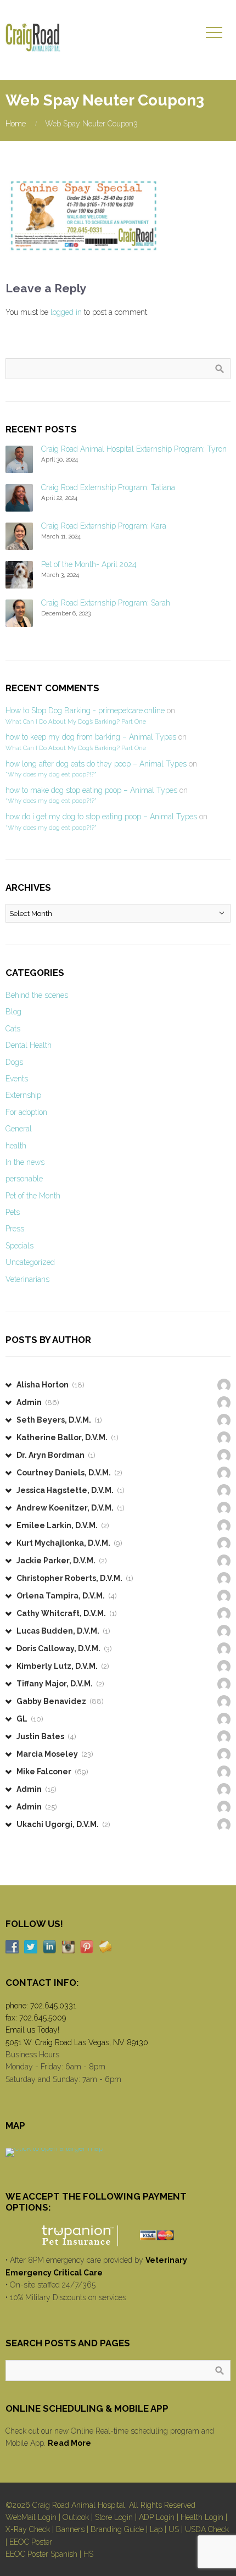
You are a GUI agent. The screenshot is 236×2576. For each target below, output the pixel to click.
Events (17, 1079)
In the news (25, 1162)
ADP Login (157, 2517)
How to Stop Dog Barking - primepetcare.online (85, 710)
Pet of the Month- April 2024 (89, 564)
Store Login (114, 2517)
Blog (13, 1012)
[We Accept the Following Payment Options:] (118, 2236)
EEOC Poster (31, 2542)
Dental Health (29, 1045)
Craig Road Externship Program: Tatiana (108, 487)
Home (16, 124)
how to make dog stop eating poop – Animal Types (91, 790)
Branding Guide (117, 2529)
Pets (13, 1212)
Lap (156, 2529)
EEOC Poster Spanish (41, 2554)
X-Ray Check (28, 2529)
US (174, 2529)
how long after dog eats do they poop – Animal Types (96, 764)
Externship (23, 1095)
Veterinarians (27, 1279)
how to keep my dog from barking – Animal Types (91, 737)
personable (24, 1179)
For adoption (26, 1112)
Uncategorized (30, 1262)
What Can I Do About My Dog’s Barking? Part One (76, 721)
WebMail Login (31, 2517)
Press (15, 1229)
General (19, 1129)
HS (88, 2554)
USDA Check (207, 2529)
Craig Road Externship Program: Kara (104, 526)
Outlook (76, 2517)
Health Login (202, 2517)
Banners (70, 2529)
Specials (19, 1246)
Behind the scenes (37, 995)
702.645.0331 (53, 2006)
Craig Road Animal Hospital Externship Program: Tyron (134, 449)
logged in (66, 312)
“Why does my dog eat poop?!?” (51, 774)
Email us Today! (32, 2030)
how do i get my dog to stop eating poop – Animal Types (101, 817)
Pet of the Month (33, 1196)
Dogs (14, 1062)
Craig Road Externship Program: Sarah (106, 603)
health (16, 1146)
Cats (13, 1029)
